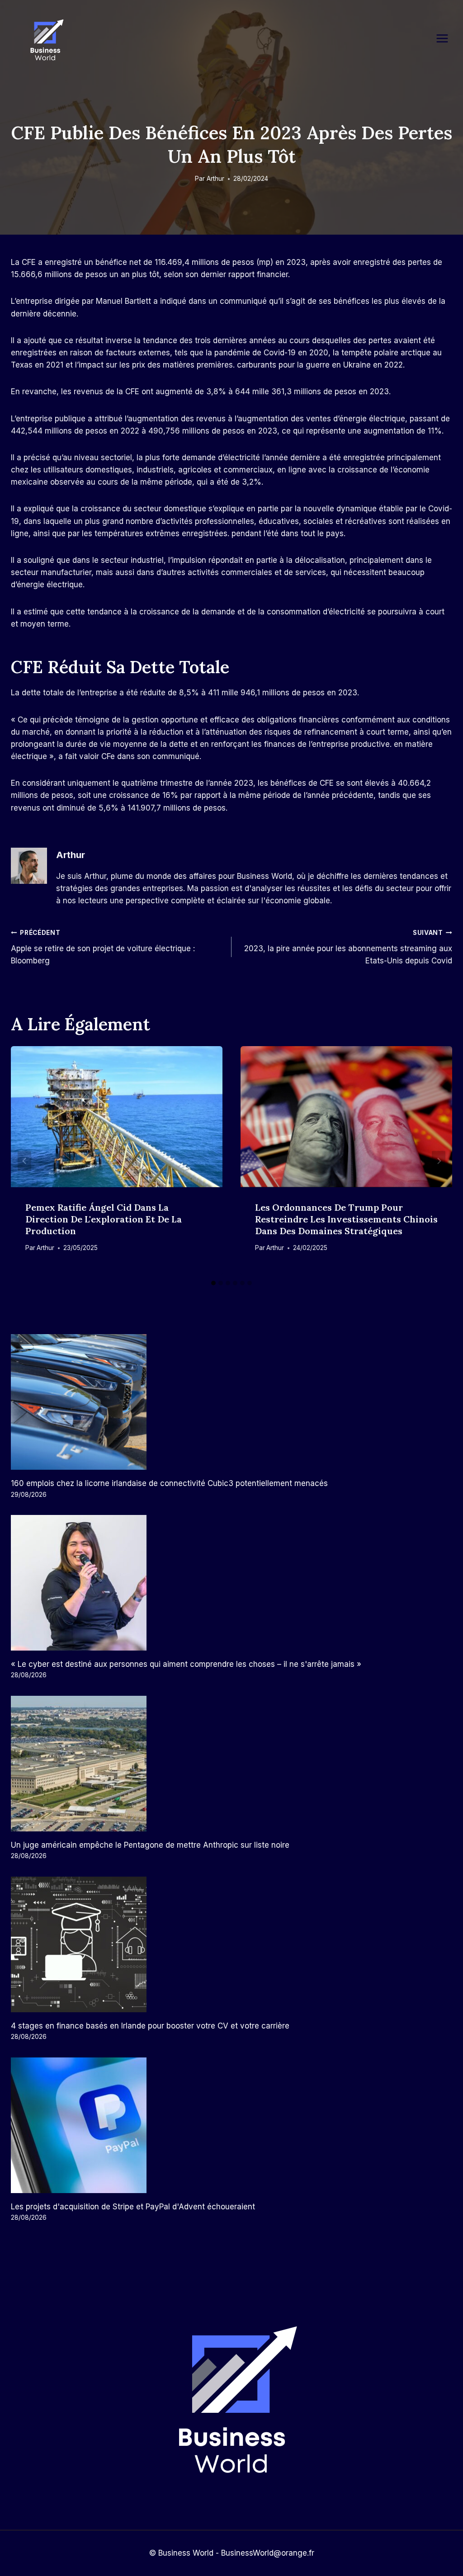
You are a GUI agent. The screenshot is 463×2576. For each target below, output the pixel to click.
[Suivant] (439, 1161)
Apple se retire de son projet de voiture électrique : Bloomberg (103, 947)
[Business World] (45, 40)
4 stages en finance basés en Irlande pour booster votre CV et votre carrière (150, 2026)
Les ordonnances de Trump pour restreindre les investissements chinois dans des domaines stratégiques (346, 1219)
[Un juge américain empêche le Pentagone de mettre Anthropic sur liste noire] (231, 1764)
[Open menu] (447, 38)
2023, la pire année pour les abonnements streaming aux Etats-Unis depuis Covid (348, 947)
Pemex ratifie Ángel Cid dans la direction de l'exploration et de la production (104, 1219)
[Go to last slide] (24, 1161)
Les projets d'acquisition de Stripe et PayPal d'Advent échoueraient (133, 2207)
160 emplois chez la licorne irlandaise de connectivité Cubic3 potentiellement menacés (169, 1483)
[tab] (213, 1283)
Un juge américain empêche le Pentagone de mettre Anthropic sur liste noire (150, 1845)
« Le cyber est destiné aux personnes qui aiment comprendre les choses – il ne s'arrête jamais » (186, 1664)
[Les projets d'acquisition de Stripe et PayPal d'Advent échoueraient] (231, 2125)
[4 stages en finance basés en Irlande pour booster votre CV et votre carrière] (231, 1944)
